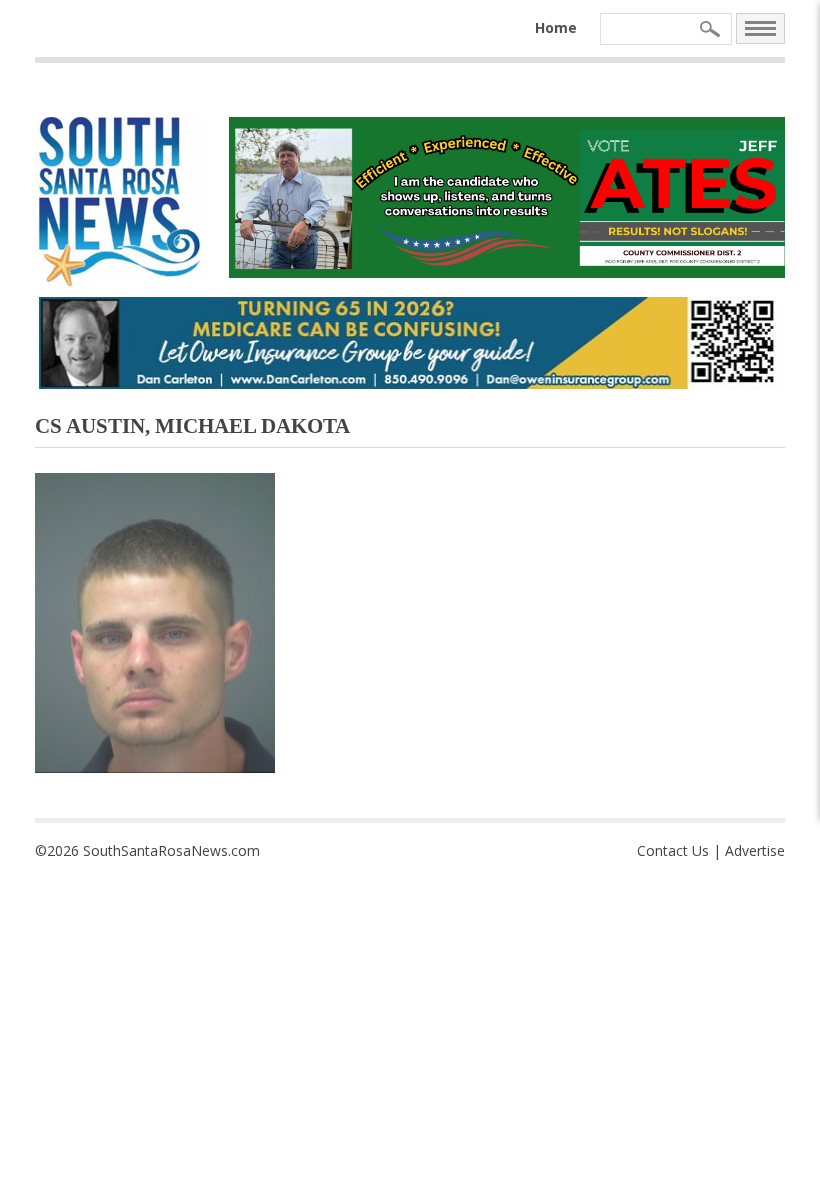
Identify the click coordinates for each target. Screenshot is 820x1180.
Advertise (755, 850)
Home (556, 27)
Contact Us (673, 850)
